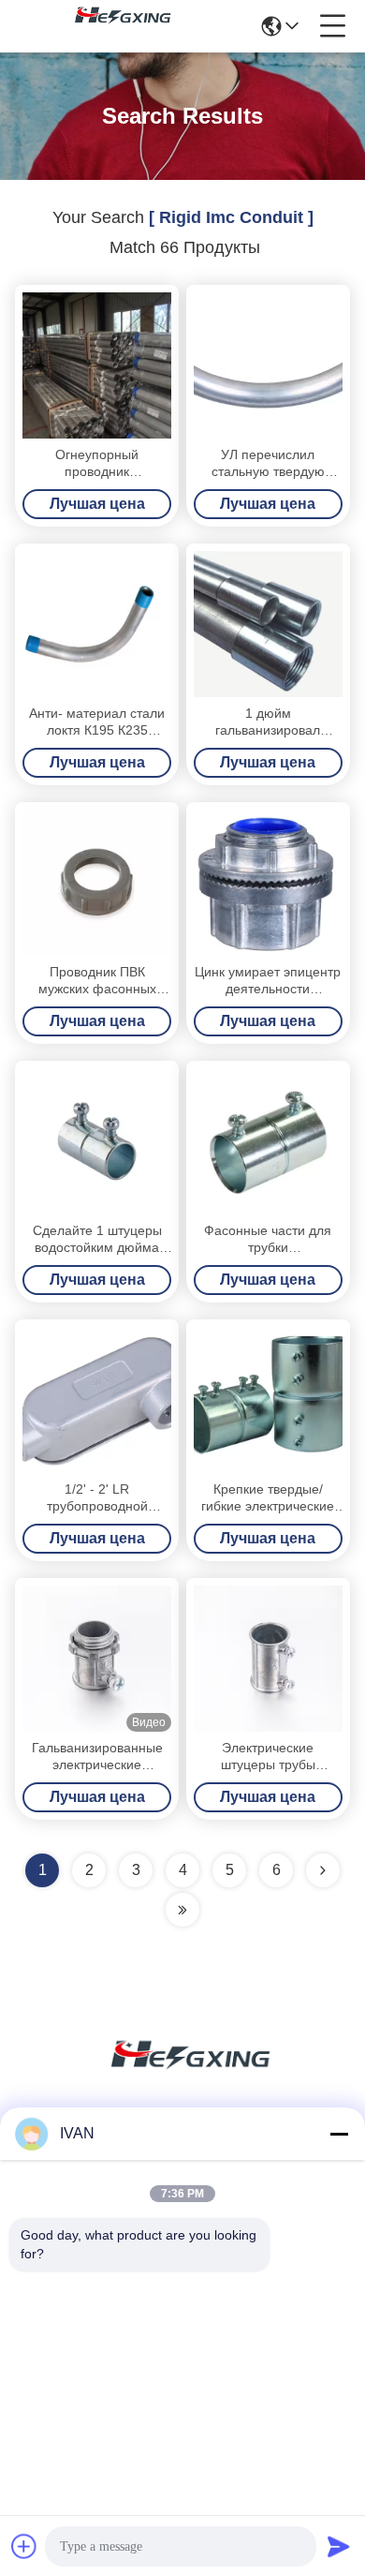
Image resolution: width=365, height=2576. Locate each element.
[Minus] (339, 2134)
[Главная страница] (182, 2077)
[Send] (339, 2546)
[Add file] (24, 2546)
